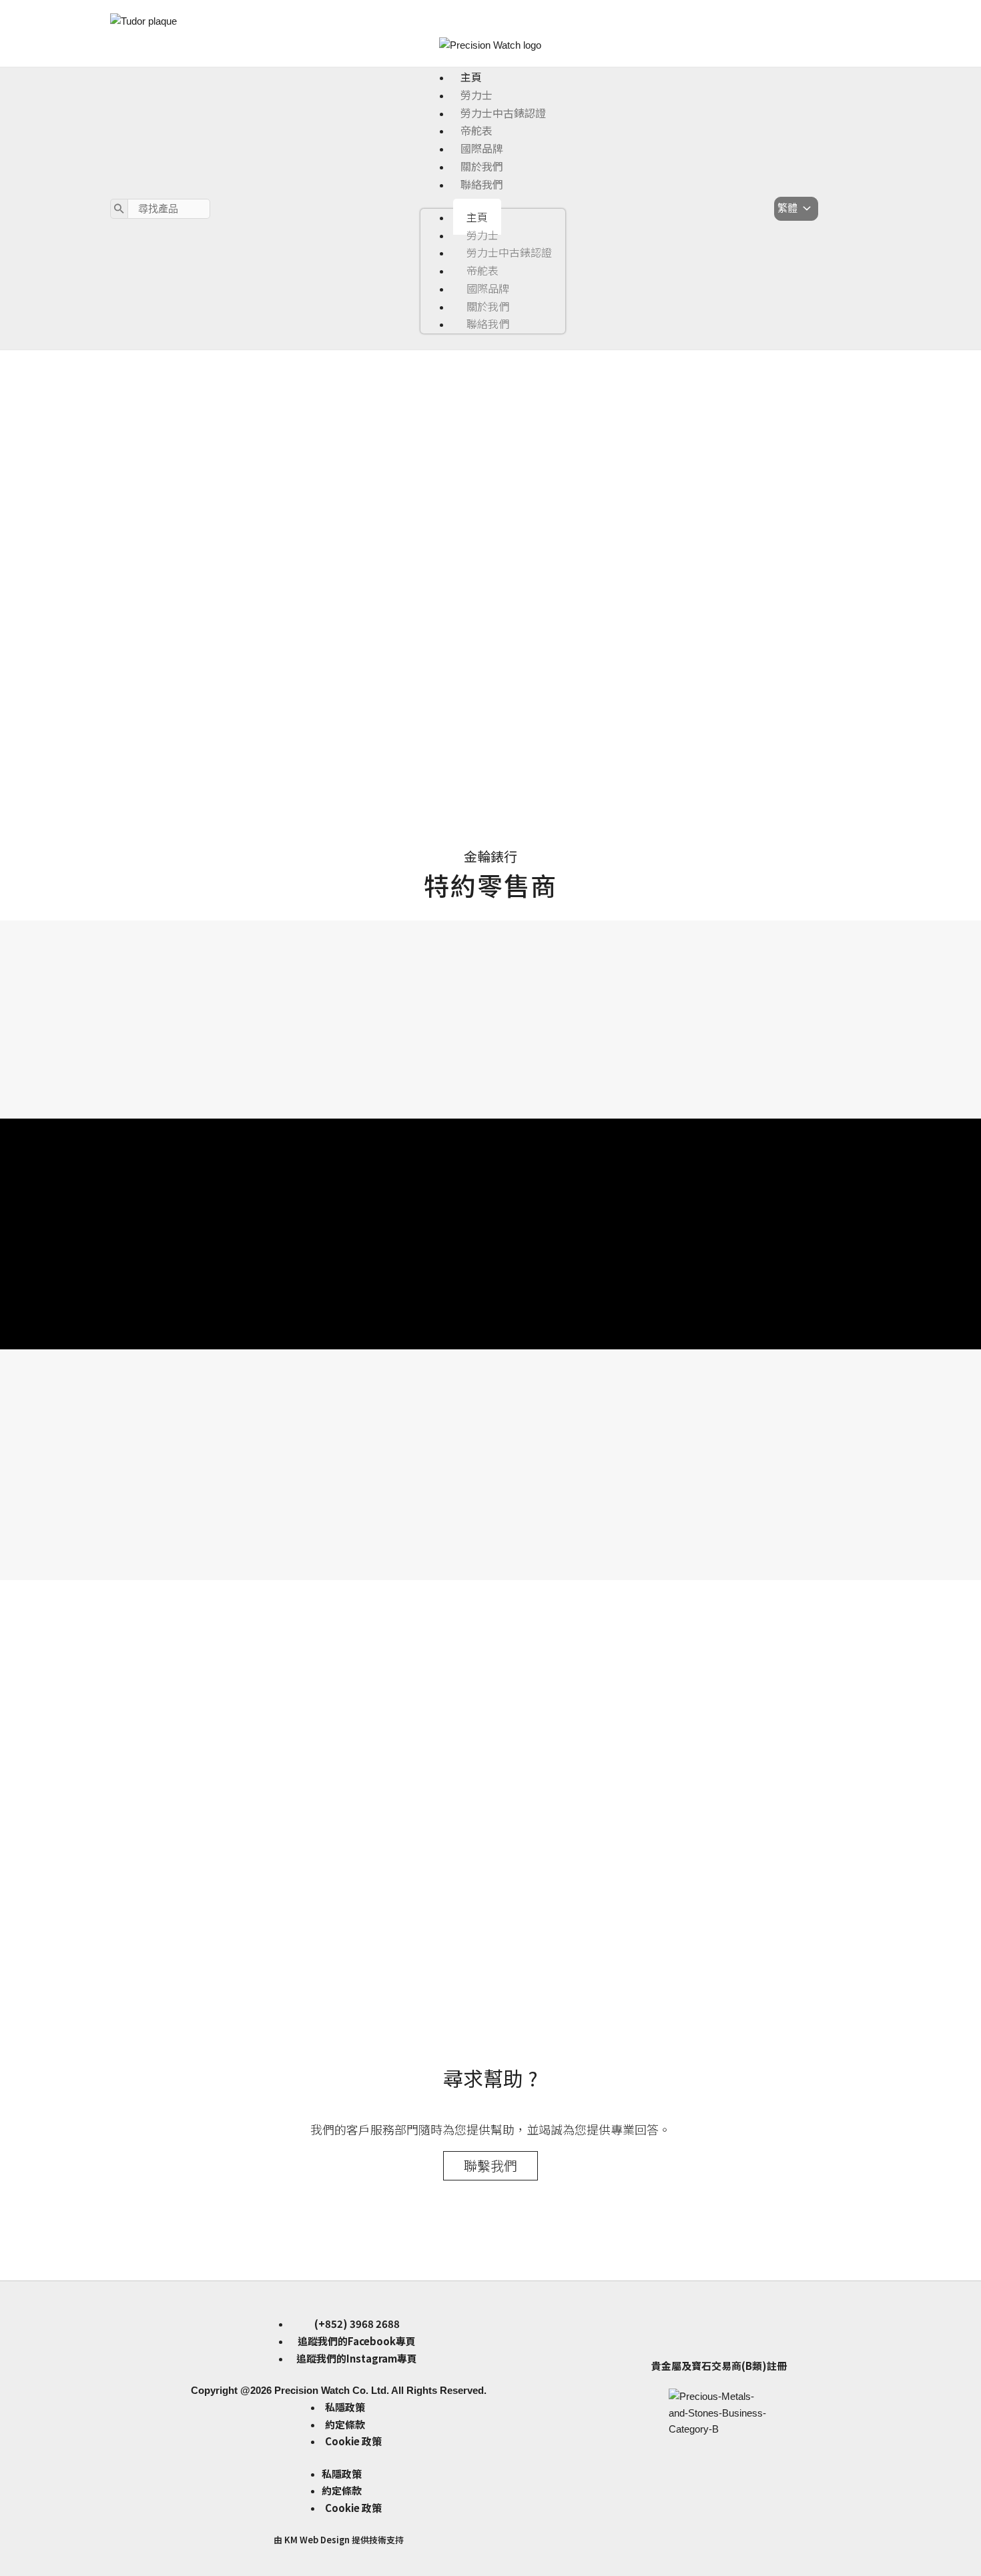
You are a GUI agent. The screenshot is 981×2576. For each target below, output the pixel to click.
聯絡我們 (482, 184)
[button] (490, 753)
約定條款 (345, 2424)
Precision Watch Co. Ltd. (330, 2390)
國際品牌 (482, 148)
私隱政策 (345, 2407)
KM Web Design (317, 2540)
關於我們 (482, 166)
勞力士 (476, 95)
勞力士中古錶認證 (503, 113)
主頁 (471, 77)
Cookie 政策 (353, 2441)
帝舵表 (476, 130)
